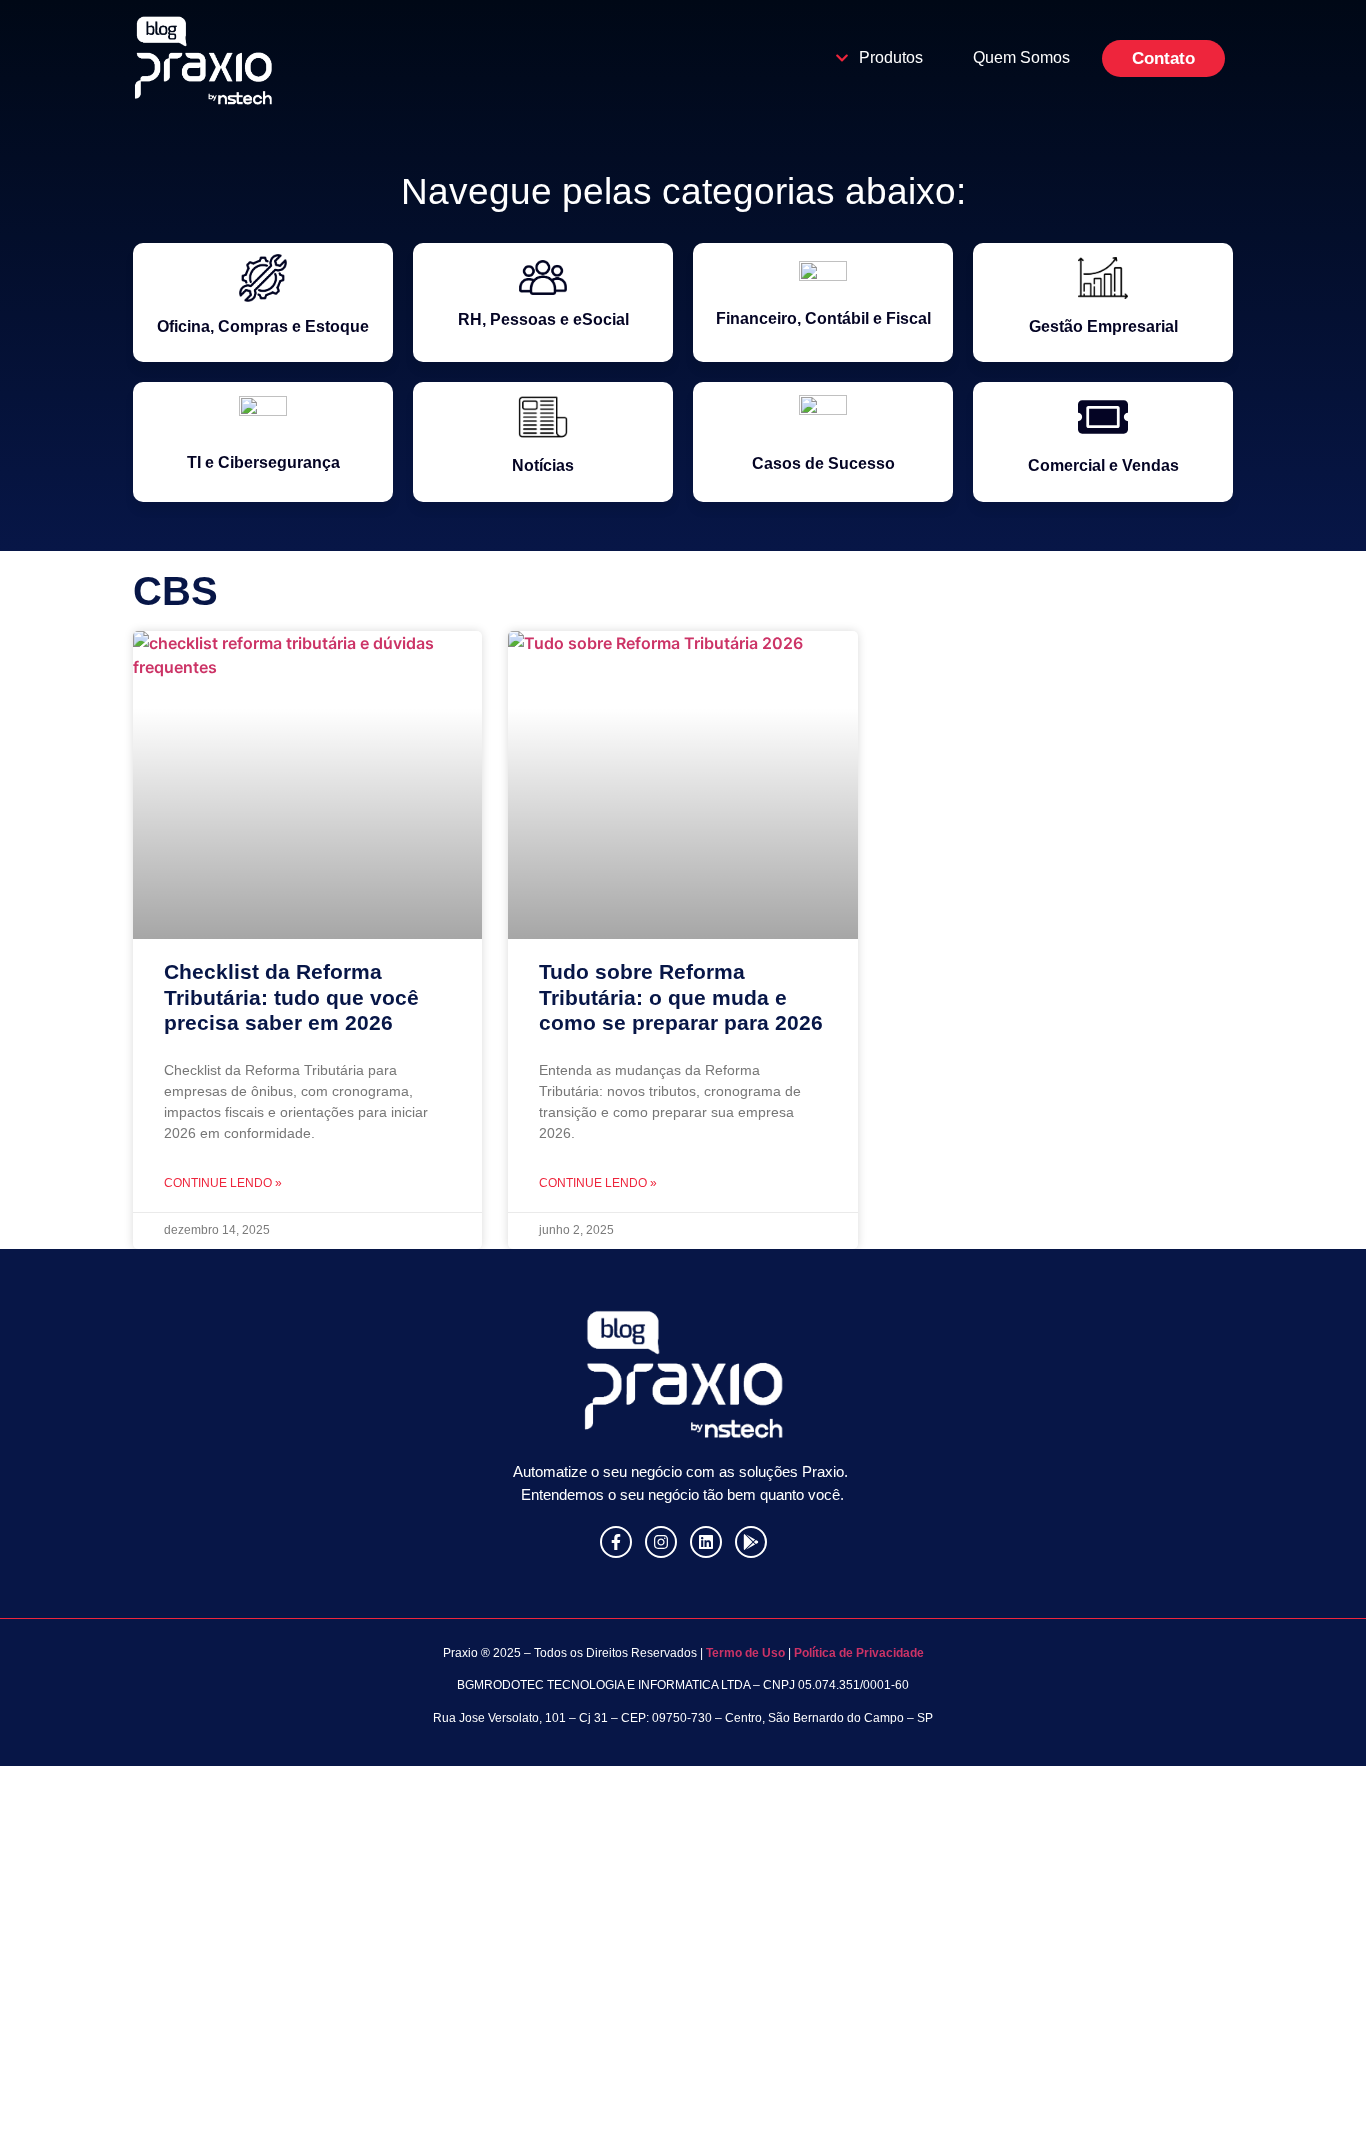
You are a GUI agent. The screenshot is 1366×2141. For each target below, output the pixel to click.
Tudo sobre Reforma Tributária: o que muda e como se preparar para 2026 (681, 996)
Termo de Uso (744, 1653)
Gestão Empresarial (1103, 326)
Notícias (543, 465)
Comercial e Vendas (1103, 465)
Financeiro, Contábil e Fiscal (823, 318)
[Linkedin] (706, 1542)
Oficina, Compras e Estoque (263, 326)
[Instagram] (661, 1542)
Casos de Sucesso (823, 463)
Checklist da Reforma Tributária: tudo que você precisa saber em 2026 (291, 996)
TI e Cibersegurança (263, 462)
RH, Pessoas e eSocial (543, 319)
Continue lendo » (223, 1183)
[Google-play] (751, 1542)
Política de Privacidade (859, 1653)
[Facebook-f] (616, 1542)
